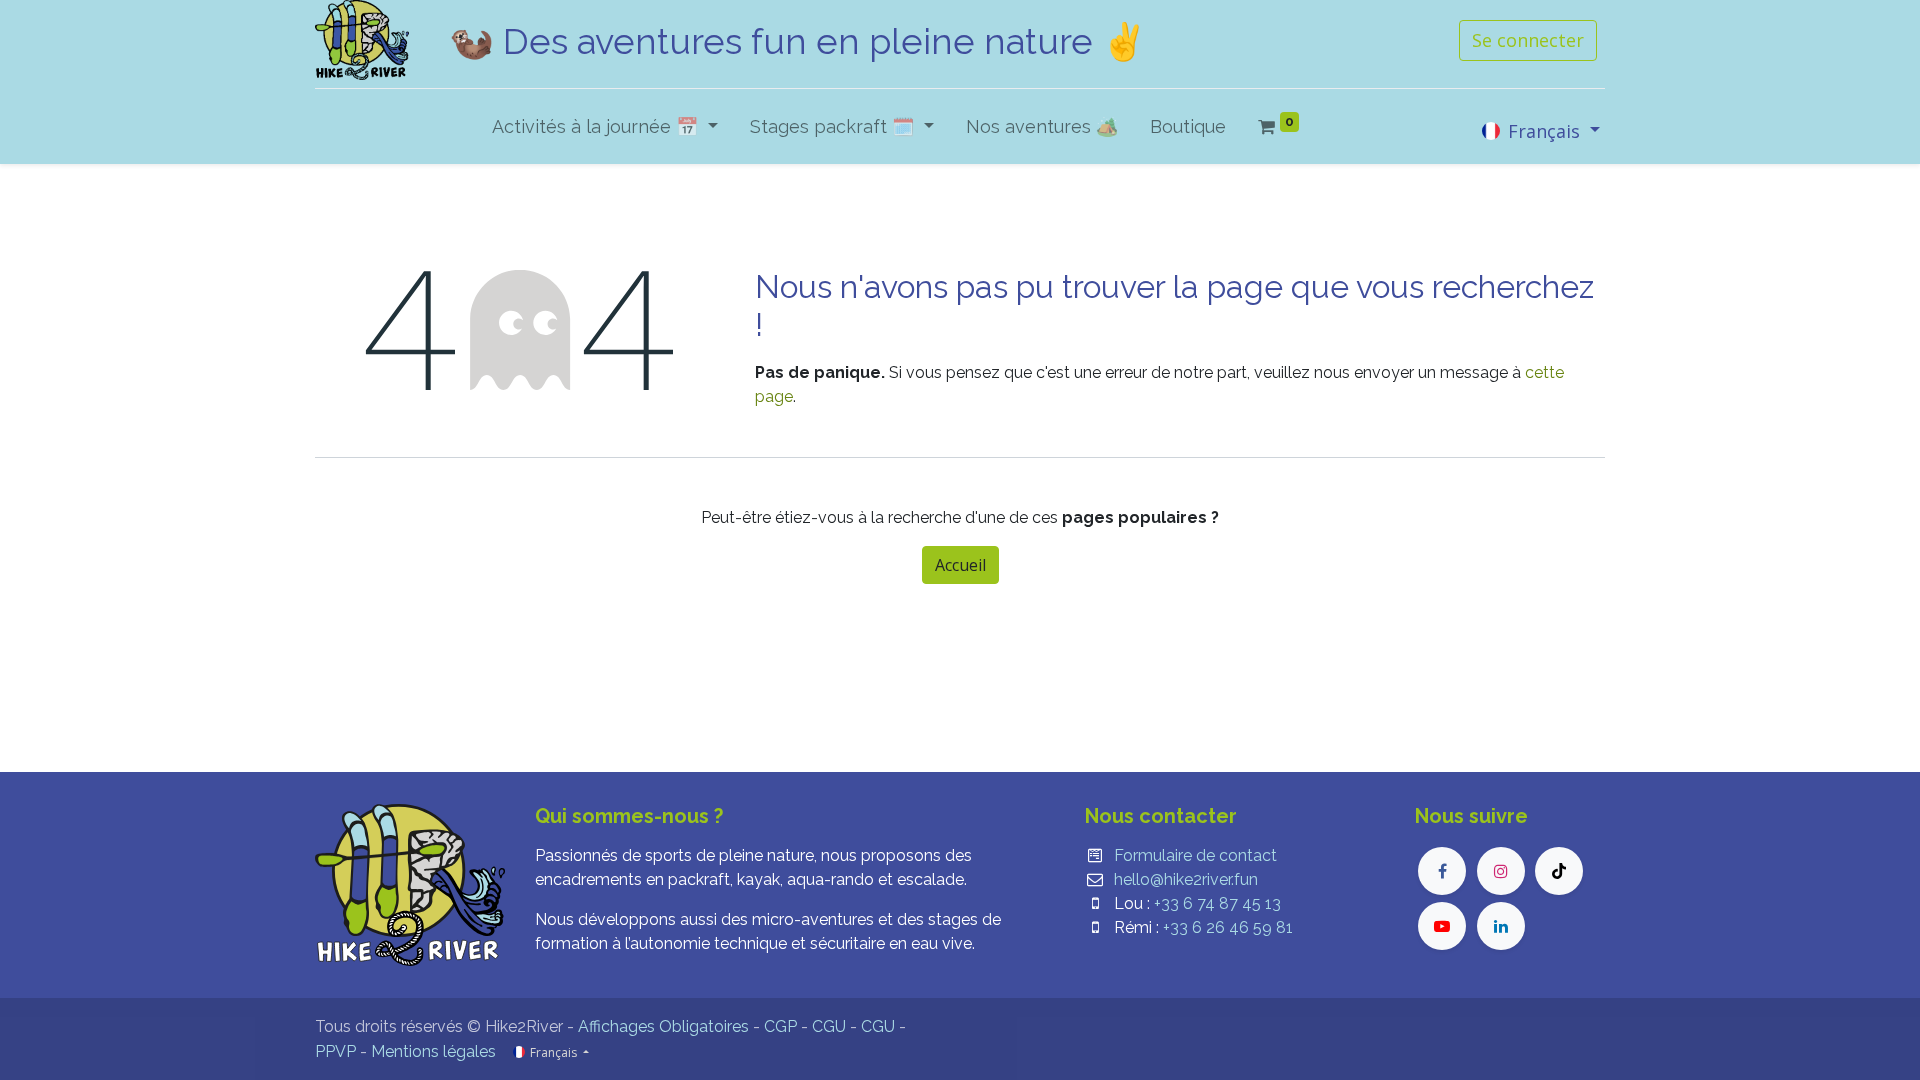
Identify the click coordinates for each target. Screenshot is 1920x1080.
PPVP (335, 1051)
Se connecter (1528, 40)
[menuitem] (1042, 130)
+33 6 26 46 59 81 (1228, 927)
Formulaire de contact (1195, 855)
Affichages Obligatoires (663, 1026)
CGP (780, 1026)
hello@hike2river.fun (1186, 879)
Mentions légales (433, 1051)
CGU (829, 1026)
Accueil (960, 565)
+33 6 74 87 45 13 (1217, 903)
